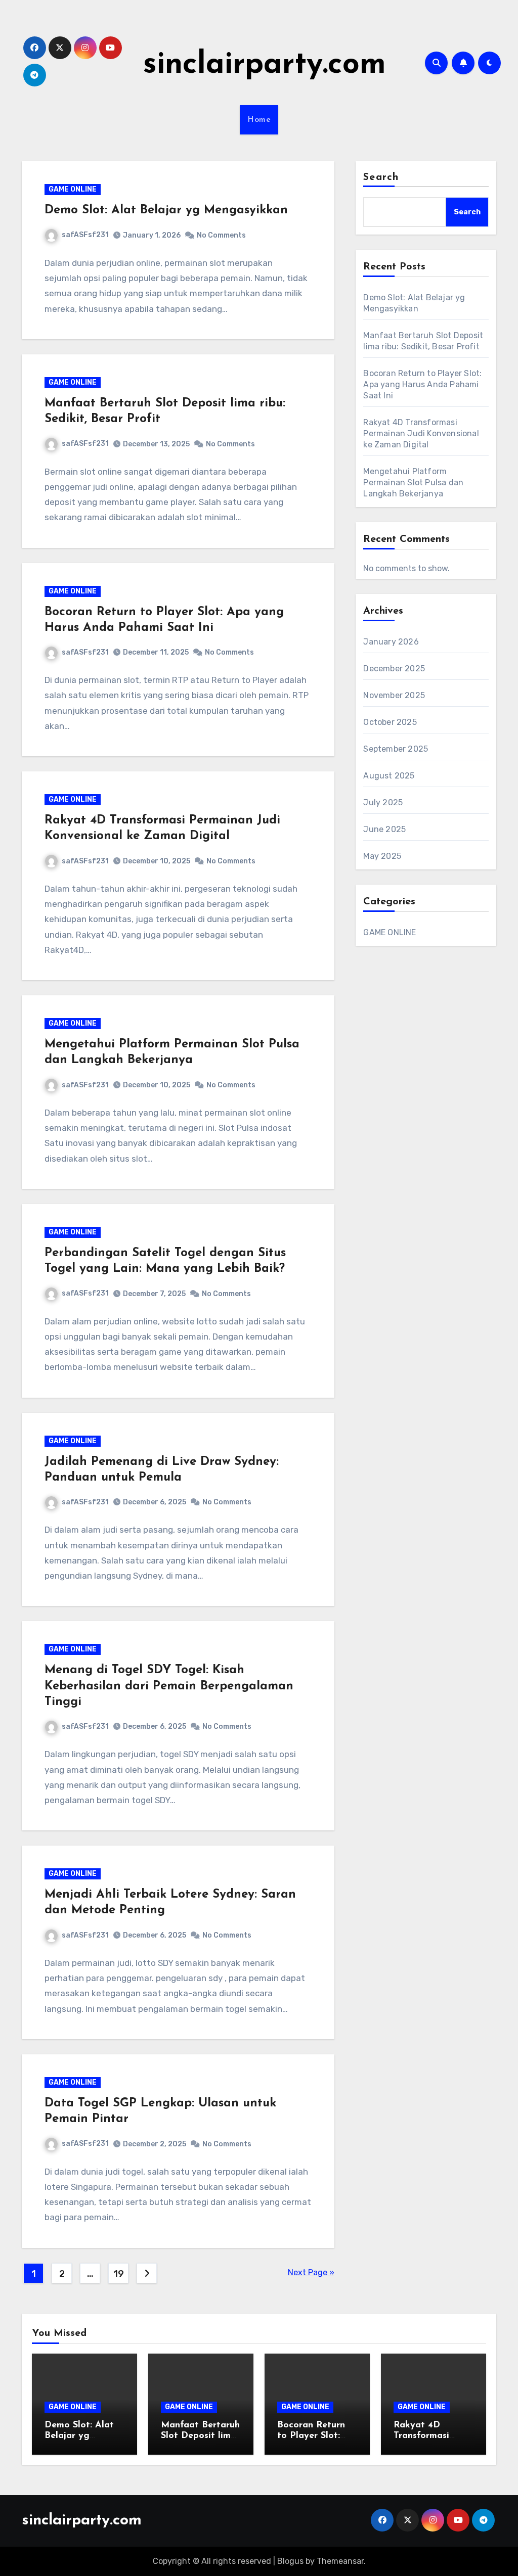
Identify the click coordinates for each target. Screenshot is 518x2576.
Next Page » (311, 2272)
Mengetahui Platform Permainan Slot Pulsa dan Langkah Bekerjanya (413, 482)
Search (381, 177)
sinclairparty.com (265, 65)
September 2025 (396, 749)
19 (118, 2274)
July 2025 (383, 802)
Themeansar (340, 2561)
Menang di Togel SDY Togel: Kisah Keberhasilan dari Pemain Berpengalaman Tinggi (169, 1686)
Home (259, 120)
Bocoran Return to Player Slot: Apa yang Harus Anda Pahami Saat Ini (422, 384)
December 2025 (394, 669)
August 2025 (389, 776)
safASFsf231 (85, 235)
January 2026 (391, 642)
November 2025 (394, 695)
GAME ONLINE (73, 189)
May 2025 (382, 856)
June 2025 (384, 829)
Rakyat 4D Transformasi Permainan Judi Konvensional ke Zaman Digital (421, 433)
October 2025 (390, 722)
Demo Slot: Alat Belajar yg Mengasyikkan (166, 210)
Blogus (290, 2561)
